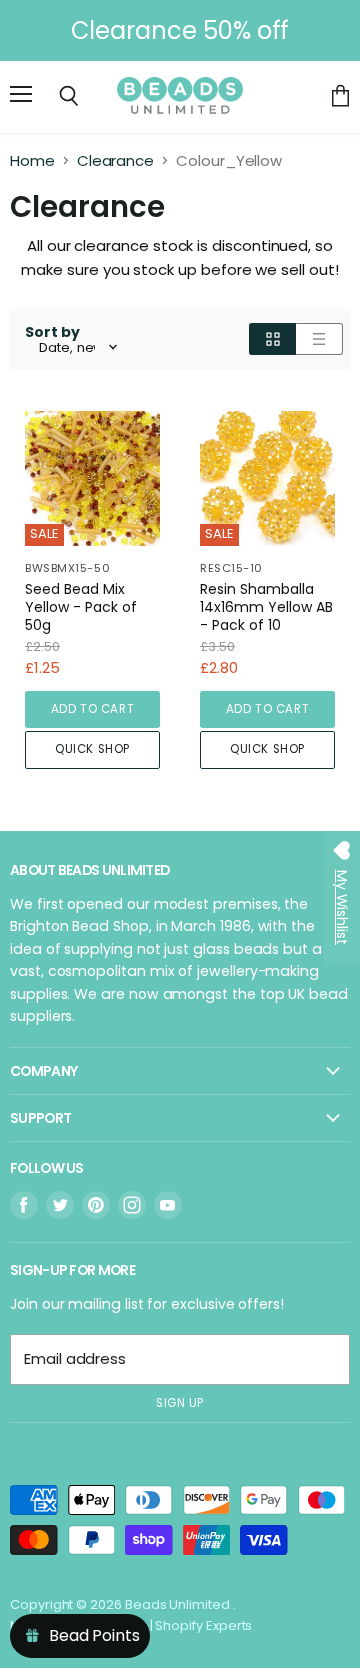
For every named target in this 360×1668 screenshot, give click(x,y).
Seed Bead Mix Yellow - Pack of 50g (81, 607)
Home (32, 160)
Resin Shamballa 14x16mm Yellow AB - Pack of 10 (266, 607)
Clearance (115, 160)
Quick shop (92, 749)
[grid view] (272, 339)
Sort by (52, 332)
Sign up (180, 1403)
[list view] (319, 339)
